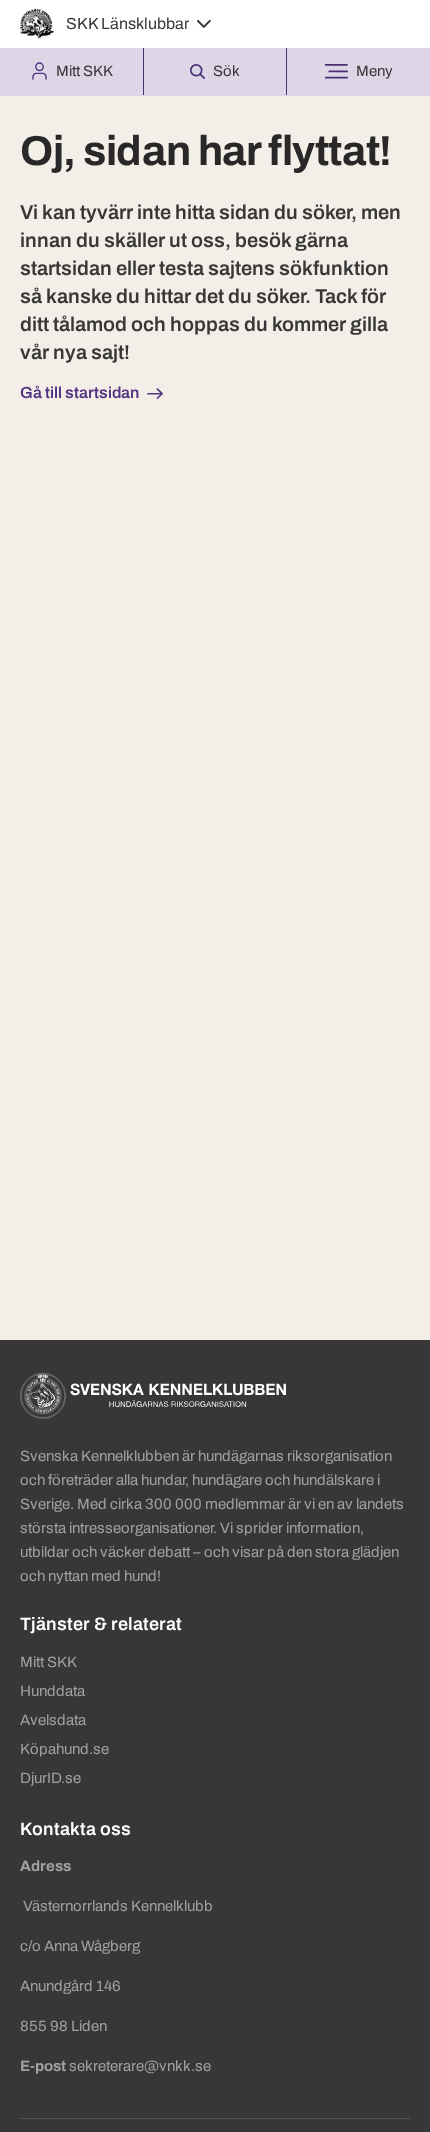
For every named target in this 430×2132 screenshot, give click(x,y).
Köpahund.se (64, 1749)
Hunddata (52, 1691)
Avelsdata (53, 1720)
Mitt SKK (48, 1662)
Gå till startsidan (79, 392)
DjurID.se (50, 1778)
